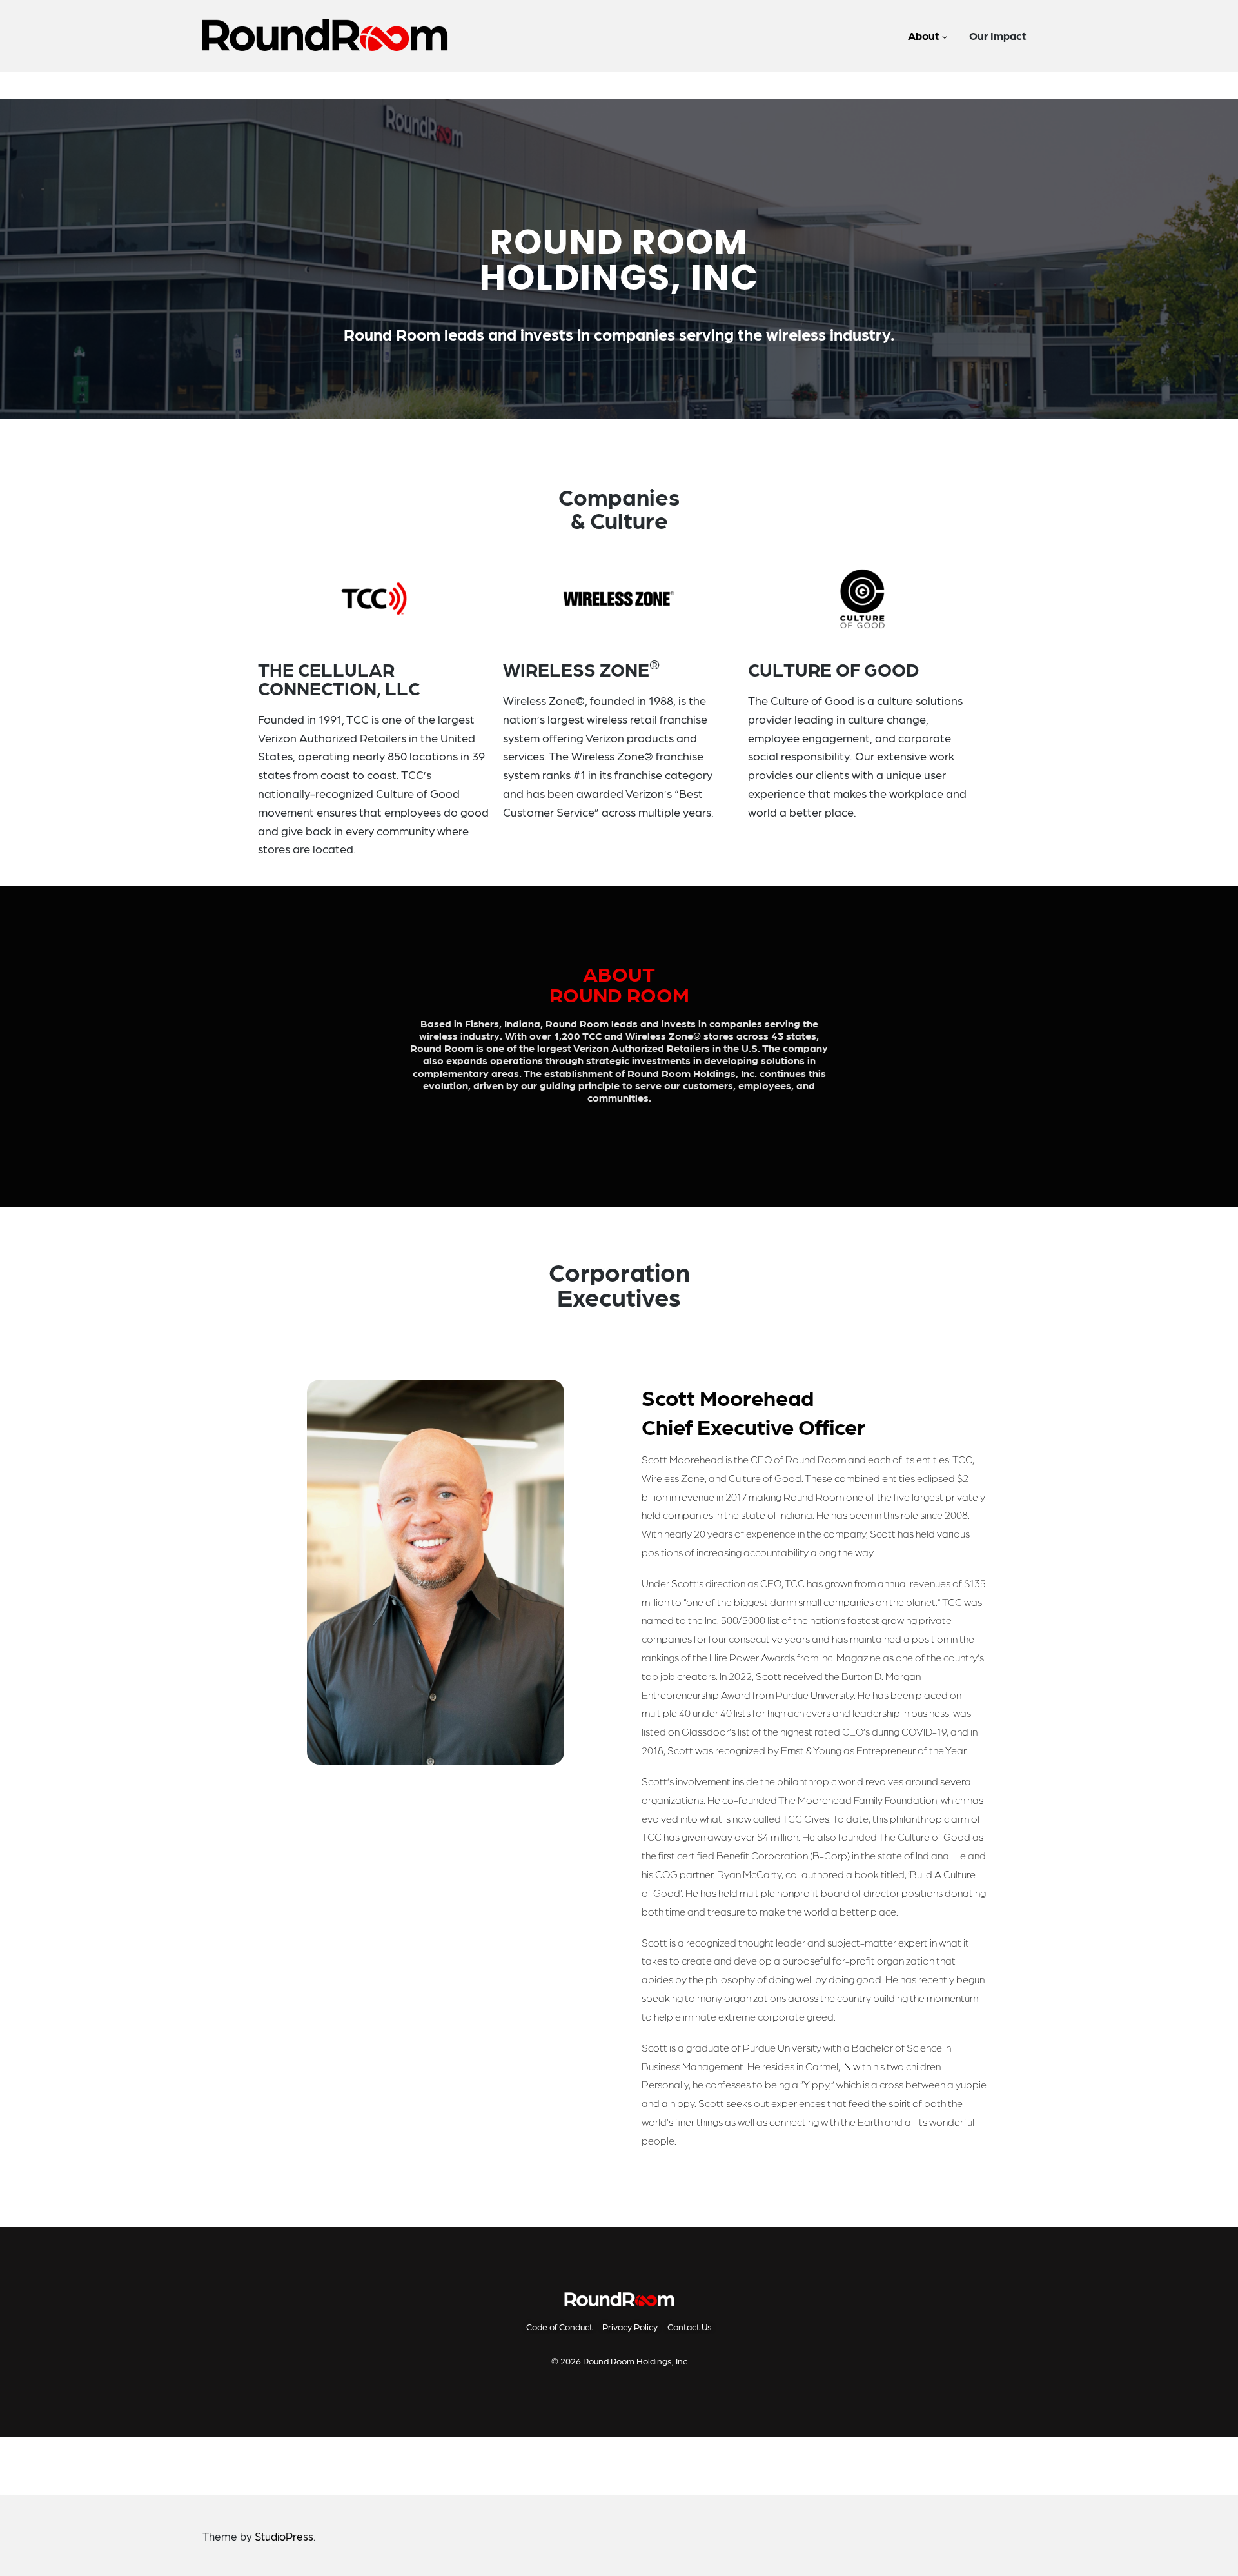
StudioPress (284, 2536)
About (923, 35)
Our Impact (997, 35)
